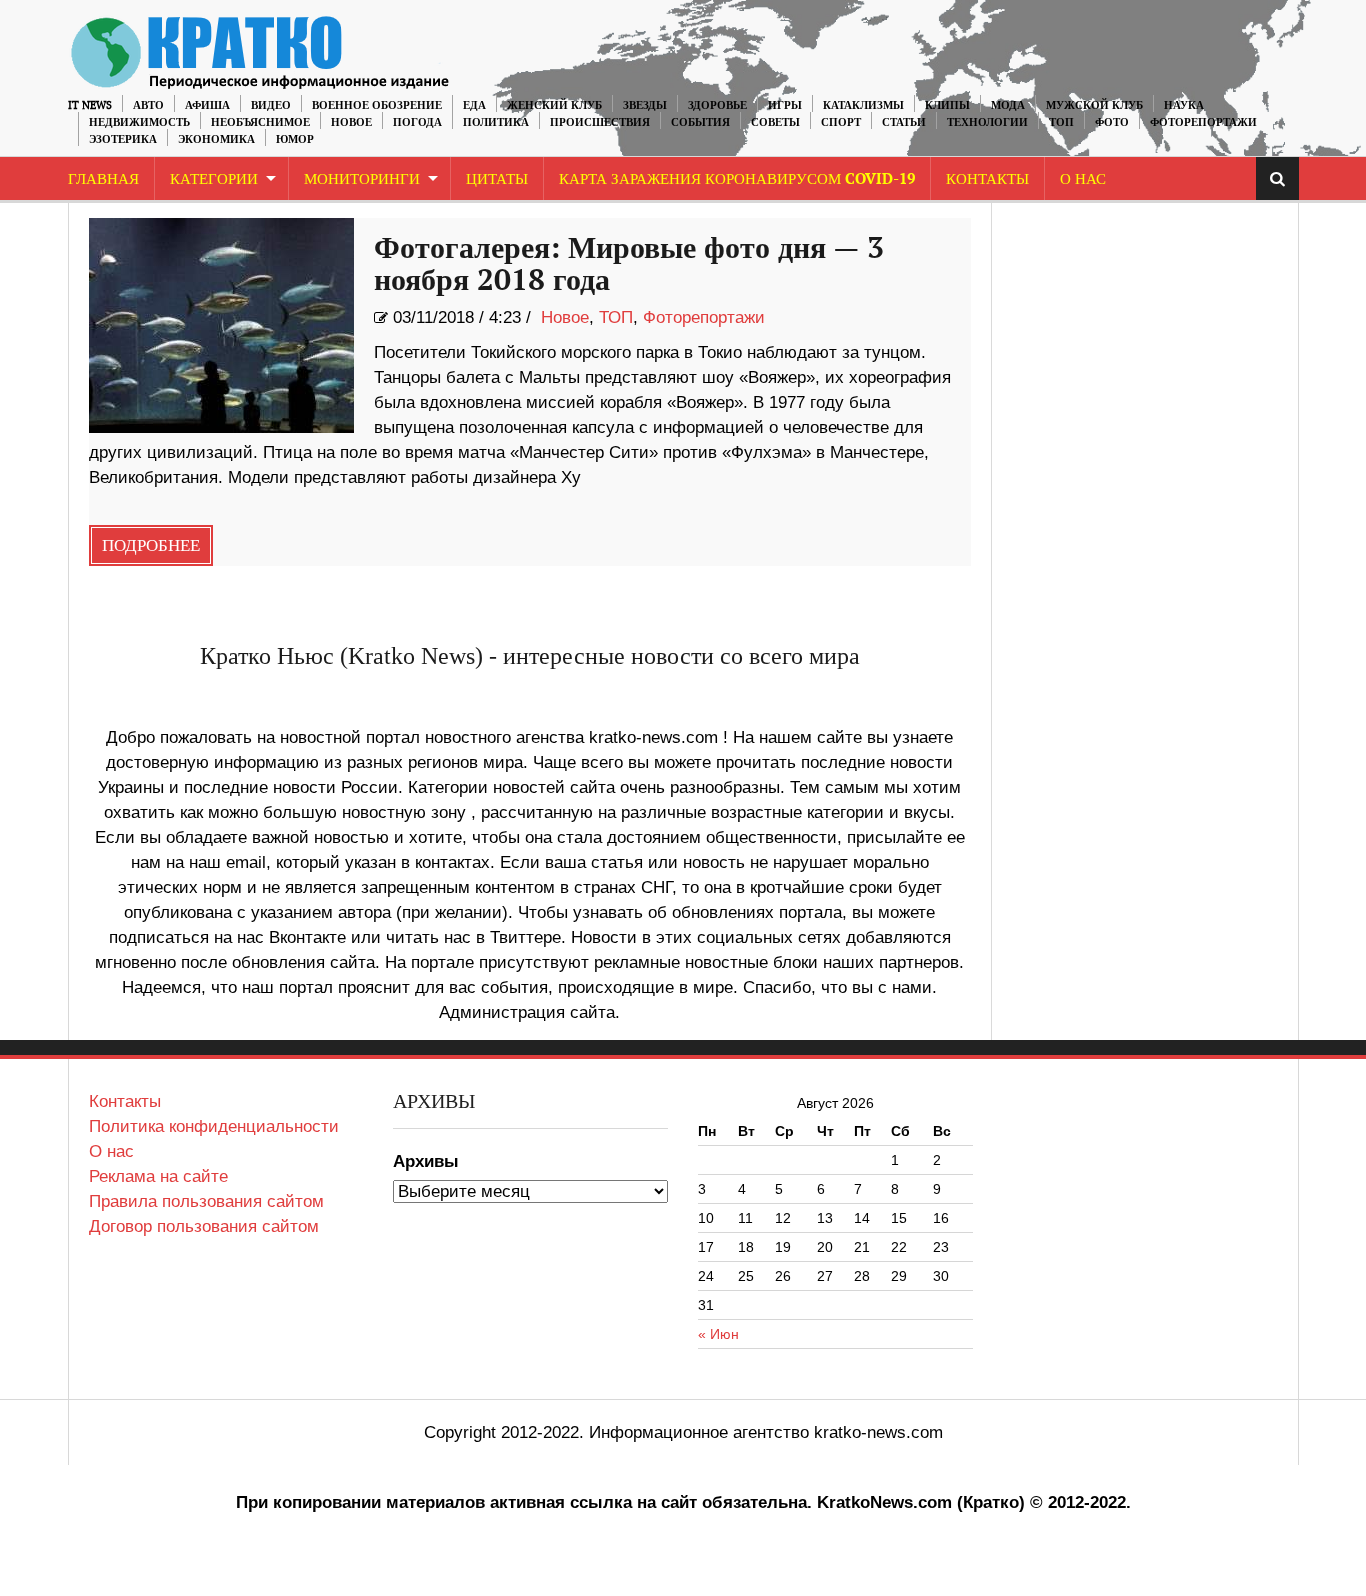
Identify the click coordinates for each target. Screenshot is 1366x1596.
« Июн (718, 1334)
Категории (214, 179)
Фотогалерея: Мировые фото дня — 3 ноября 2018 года (629, 265)
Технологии (987, 122)
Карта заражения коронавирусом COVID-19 (737, 179)
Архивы (426, 1161)
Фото (1112, 122)
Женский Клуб (554, 105)
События (700, 122)
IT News (90, 105)
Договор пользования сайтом (204, 1226)
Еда (474, 105)
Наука (1184, 105)
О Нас (1083, 179)
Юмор (295, 139)
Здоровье (717, 105)
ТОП (1061, 122)
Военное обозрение (377, 105)
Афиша (207, 105)
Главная (103, 179)
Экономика (216, 139)
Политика (496, 122)
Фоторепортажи (1203, 122)
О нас (111, 1151)
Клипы (947, 105)
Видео (271, 105)
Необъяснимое (260, 122)
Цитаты (497, 179)
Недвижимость (139, 122)
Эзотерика (123, 139)
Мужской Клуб (1094, 105)
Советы (775, 122)
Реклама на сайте (158, 1176)
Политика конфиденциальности (214, 1126)
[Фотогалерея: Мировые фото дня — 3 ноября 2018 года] (221, 325)
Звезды (645, 105)
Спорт (841, 122)
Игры (785, 105)
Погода (417, 122)
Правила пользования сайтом (206, 1201)
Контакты (987, 179)
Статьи (904, 122)
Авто (148, 105)
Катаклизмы (863, 105)
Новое (351, 122)
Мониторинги (362, 179)
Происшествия (600, 122)
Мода (1008, 105)
